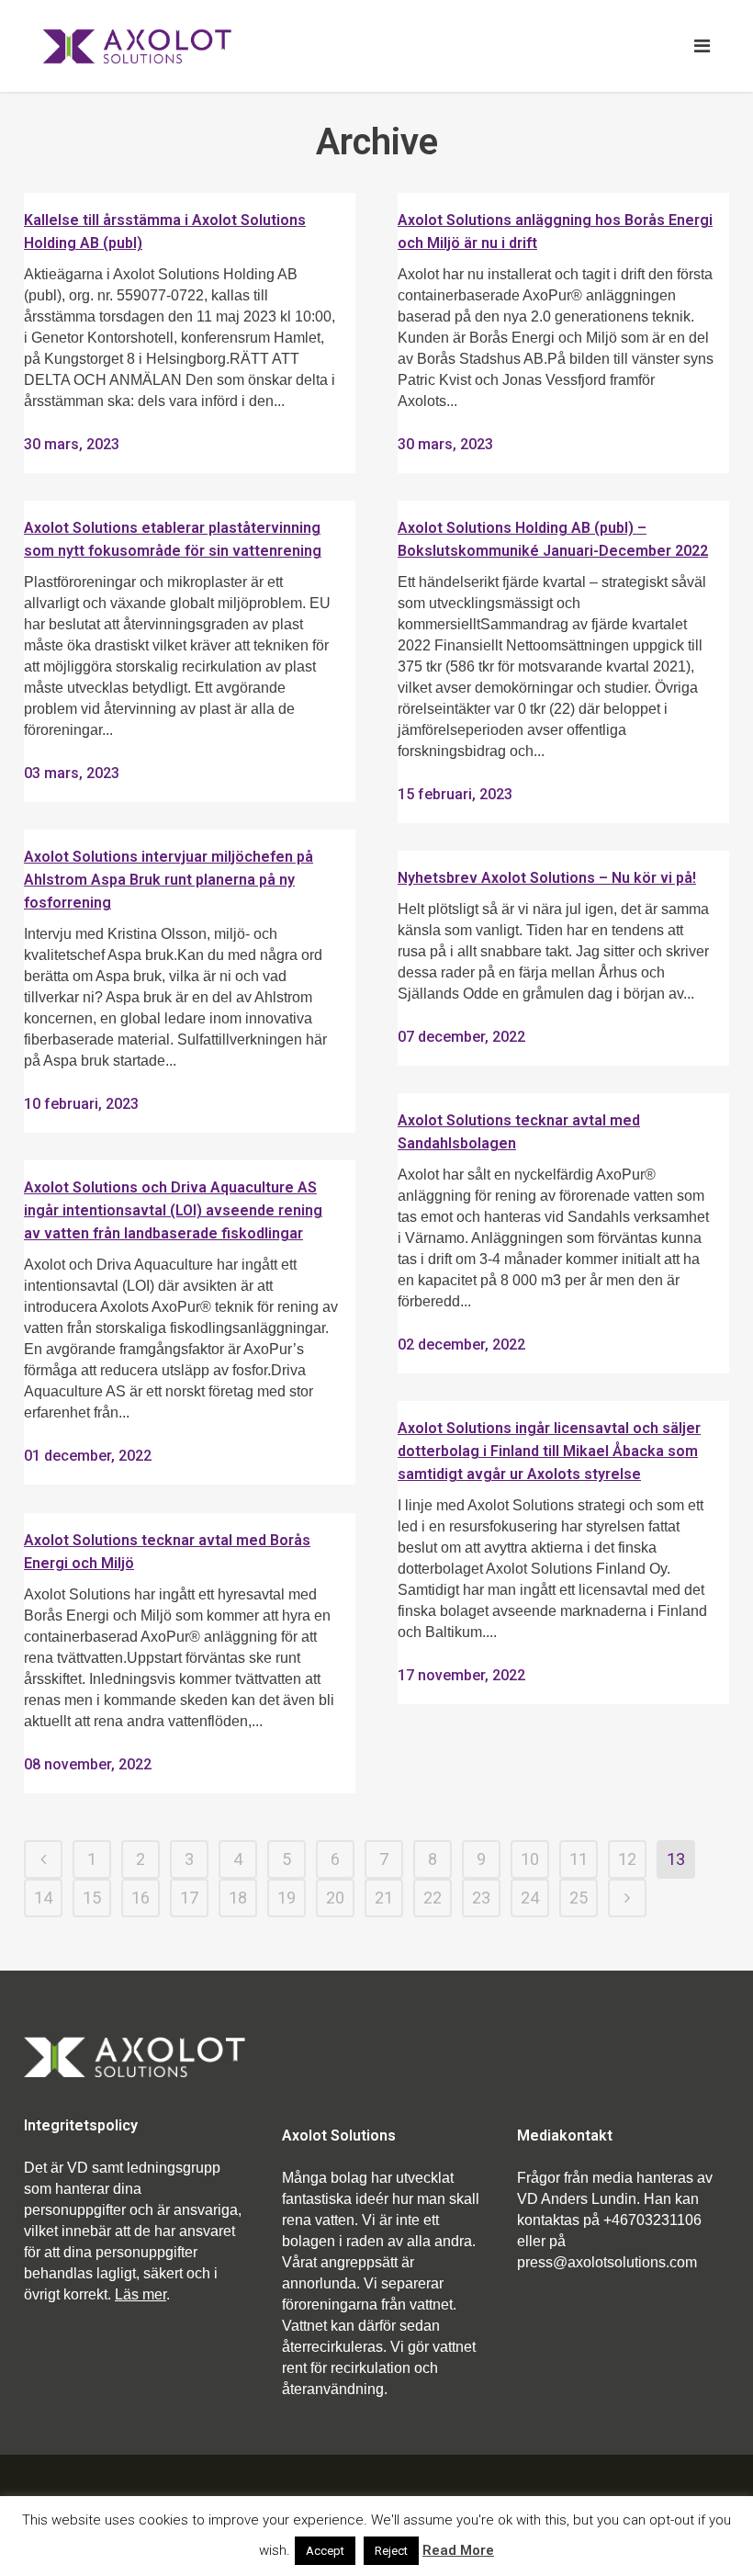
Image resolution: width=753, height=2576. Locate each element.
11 (579, 1859)
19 (287, 1898)
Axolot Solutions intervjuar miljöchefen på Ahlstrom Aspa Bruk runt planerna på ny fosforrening (169, 880)
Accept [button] (325, 2551)
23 (481, 1898)
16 (140, 1898)
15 (92, 1898)
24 (530, 1898)
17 (189, 1898)
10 (530, 1859)
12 (627, 1859)
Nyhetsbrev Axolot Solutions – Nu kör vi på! (547, 878)
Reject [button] (391, 2551)
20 (335, 1898)
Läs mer (140, 2294)
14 (43, 1898)
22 (433, 1898)
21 (384, 1898)
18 (238, 1898)
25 (579, 1898)
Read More (458, 2550)
